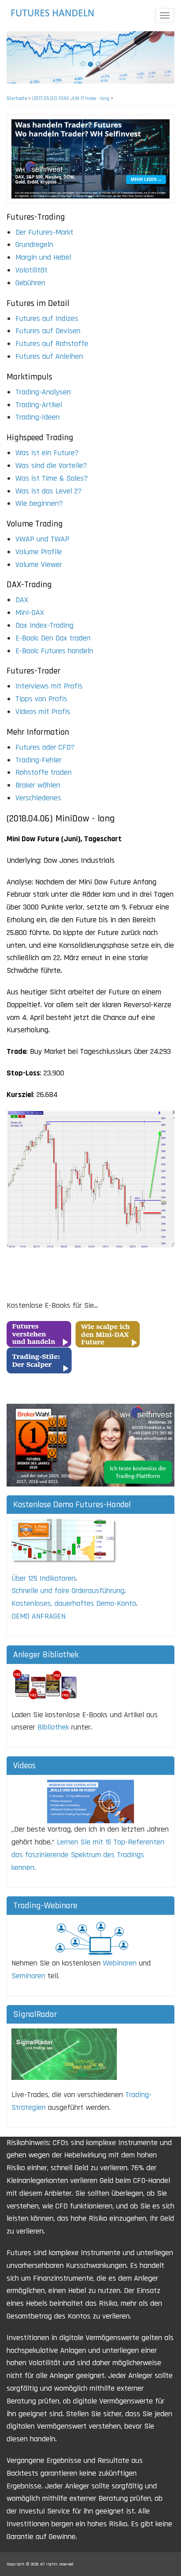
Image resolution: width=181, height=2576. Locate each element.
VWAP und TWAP (42, 539)
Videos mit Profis (43, 712)
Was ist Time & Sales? (52, 478)
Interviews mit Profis (49, 686)
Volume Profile (39, 552)
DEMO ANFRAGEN (38, 1616)
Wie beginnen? (39, 503)
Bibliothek (53, 1727)
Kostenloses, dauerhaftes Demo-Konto (74, 1603)
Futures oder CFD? (45, 747)
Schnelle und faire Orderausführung (68, 1591)
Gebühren (30, 283)
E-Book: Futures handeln (54, 651)
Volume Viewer (39, 565)
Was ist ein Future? (47, 453)
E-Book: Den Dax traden (53, 638)
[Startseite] (55, 13)
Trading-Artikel (39, 405)
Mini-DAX (30, 613)
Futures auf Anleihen (49, 356)
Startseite (17, 99)
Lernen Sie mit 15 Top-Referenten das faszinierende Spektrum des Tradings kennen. (88, 1855)
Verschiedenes (38, 798)
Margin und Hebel (43, 257)
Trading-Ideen (38, 417)
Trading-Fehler (38, 760)
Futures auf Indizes (47, 318)
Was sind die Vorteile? (51, 466)
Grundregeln (34, 245)
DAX (22, 600)
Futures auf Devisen (48, 331)
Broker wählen (38, 785)
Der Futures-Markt (44, 232)
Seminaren (28, 1976)
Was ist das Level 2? (49, 491)
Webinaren (120, 1963)
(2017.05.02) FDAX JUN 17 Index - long (71, 99)
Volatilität (31, 270)
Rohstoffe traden (43, 772)
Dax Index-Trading (44, 625)
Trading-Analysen (43, 392)
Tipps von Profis (41, 699)
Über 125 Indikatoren (43, 1578)
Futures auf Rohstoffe (52, 344)
